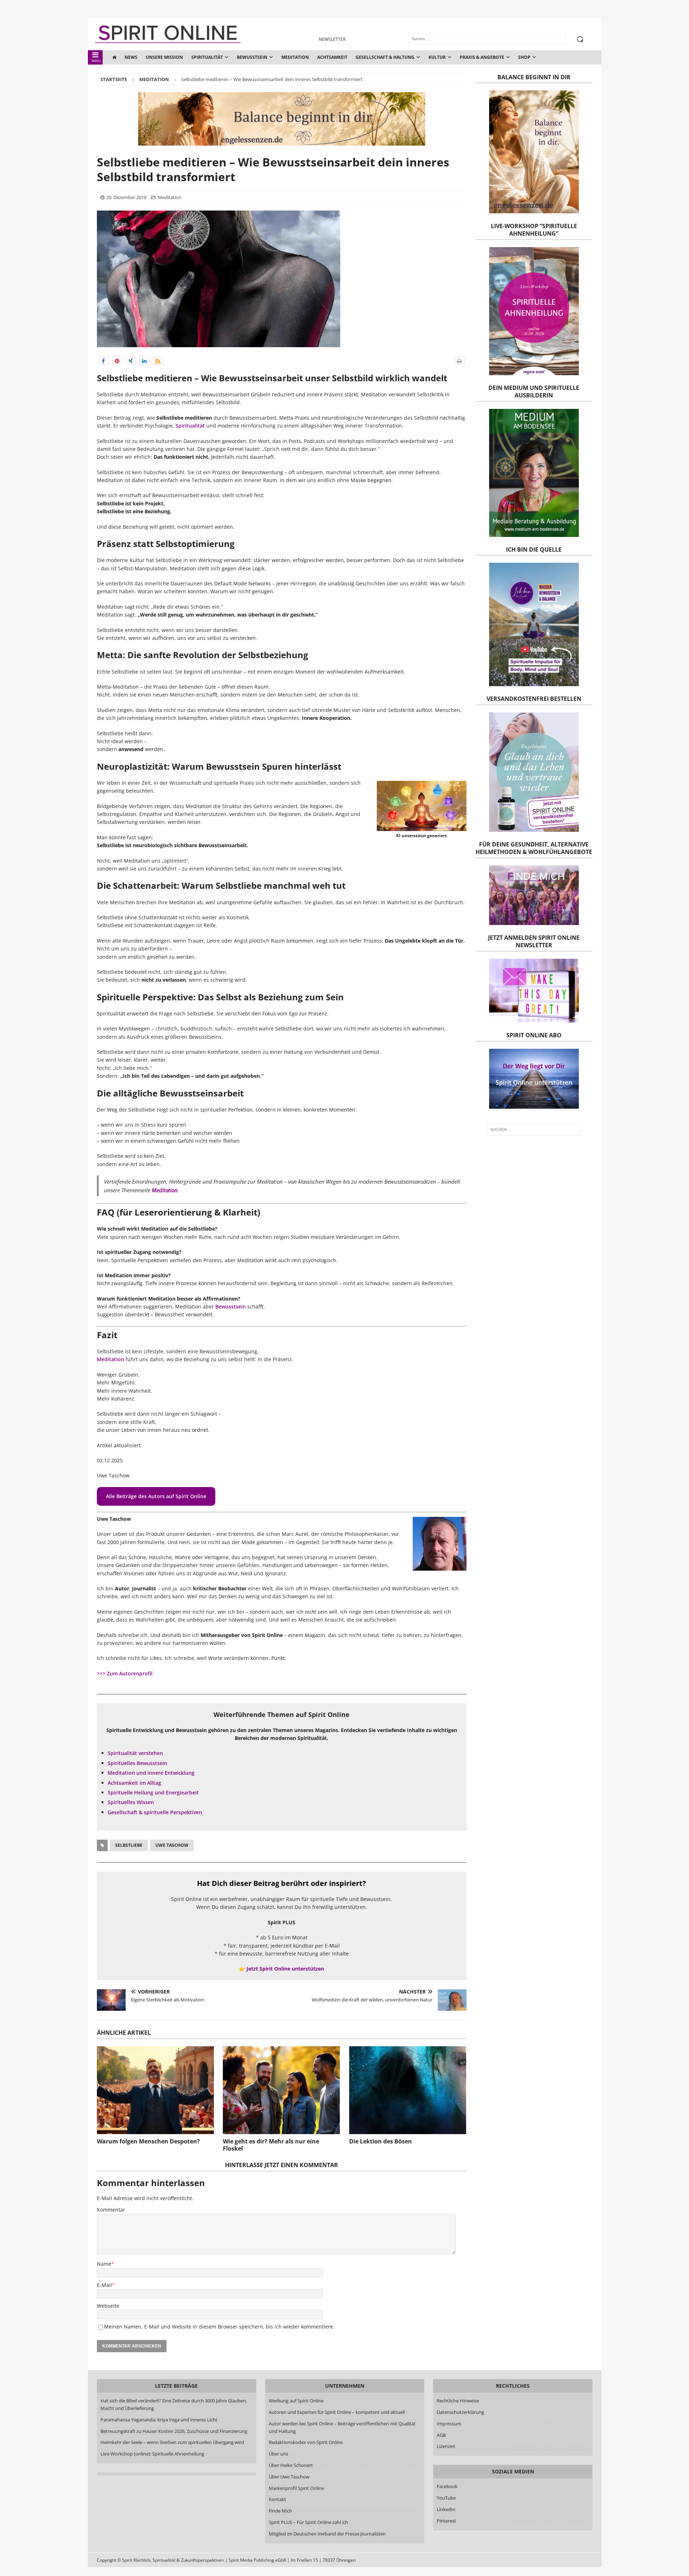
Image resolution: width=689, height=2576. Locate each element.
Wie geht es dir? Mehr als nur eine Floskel (271, 2145)
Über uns (278, 2454)
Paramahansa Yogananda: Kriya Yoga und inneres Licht (159, 2420)
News (131, 57)
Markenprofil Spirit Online (296, 2488)
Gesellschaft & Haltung (385, 57)
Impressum (449, 2424)
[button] (104, 361)
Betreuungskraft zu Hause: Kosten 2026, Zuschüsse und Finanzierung (174, 2431)
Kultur (437, 57)
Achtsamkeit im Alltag (134, 1783)
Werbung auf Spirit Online (296, 2401)
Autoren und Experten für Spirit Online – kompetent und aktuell (336, 2412)
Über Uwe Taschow (289, 2477)
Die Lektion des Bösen (381, 2141)
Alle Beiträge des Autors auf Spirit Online (156, 1496)
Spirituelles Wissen (131, 1802)
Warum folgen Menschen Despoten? (148, 2141)
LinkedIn (446, 2509)
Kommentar (111, 2210)
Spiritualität (207, 57)
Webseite (108, 2306)
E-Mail (104, 2285)
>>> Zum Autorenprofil (125, 1673)
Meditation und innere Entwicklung (151, 1773)
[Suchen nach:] (534, 1129)
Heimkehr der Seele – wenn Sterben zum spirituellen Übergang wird (172, 2442)
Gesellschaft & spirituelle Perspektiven (155, 1812)
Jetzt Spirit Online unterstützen (285, 1969)
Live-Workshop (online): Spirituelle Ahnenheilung (152, 2454)
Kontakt (277, 2499)
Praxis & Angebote (482, 57)
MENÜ (96, 61)
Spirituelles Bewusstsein (137, 1763)
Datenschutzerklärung (460, 2412)
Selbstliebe (129, 1845)
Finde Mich (280, 2511)
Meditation (295, 57)
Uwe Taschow (172, 1845)
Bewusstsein (252, 57)
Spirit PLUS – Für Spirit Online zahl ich (308, 2522)
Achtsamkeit (332, 57)
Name (104, 2264)
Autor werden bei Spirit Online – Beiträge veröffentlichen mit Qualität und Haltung (342, 2427)
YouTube (447, 2498)
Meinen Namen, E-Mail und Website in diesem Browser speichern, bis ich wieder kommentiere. (219, 2327)
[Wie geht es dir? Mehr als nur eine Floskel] (281, 2090)
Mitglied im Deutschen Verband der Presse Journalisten (327, 2533)
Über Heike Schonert (290, 2465)
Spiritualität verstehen (135, 1753)
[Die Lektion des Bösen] (408, 2090)
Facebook (447, 2486)
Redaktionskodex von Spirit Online (305, 2442)
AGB (441, 2435)
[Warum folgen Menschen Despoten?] (155, 2090)
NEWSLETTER (332, 39)
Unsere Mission (164, 57)
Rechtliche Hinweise (458, 2401)
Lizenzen (446, 2446)
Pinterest (446, 2520)
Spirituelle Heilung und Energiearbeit (153, 1792)
